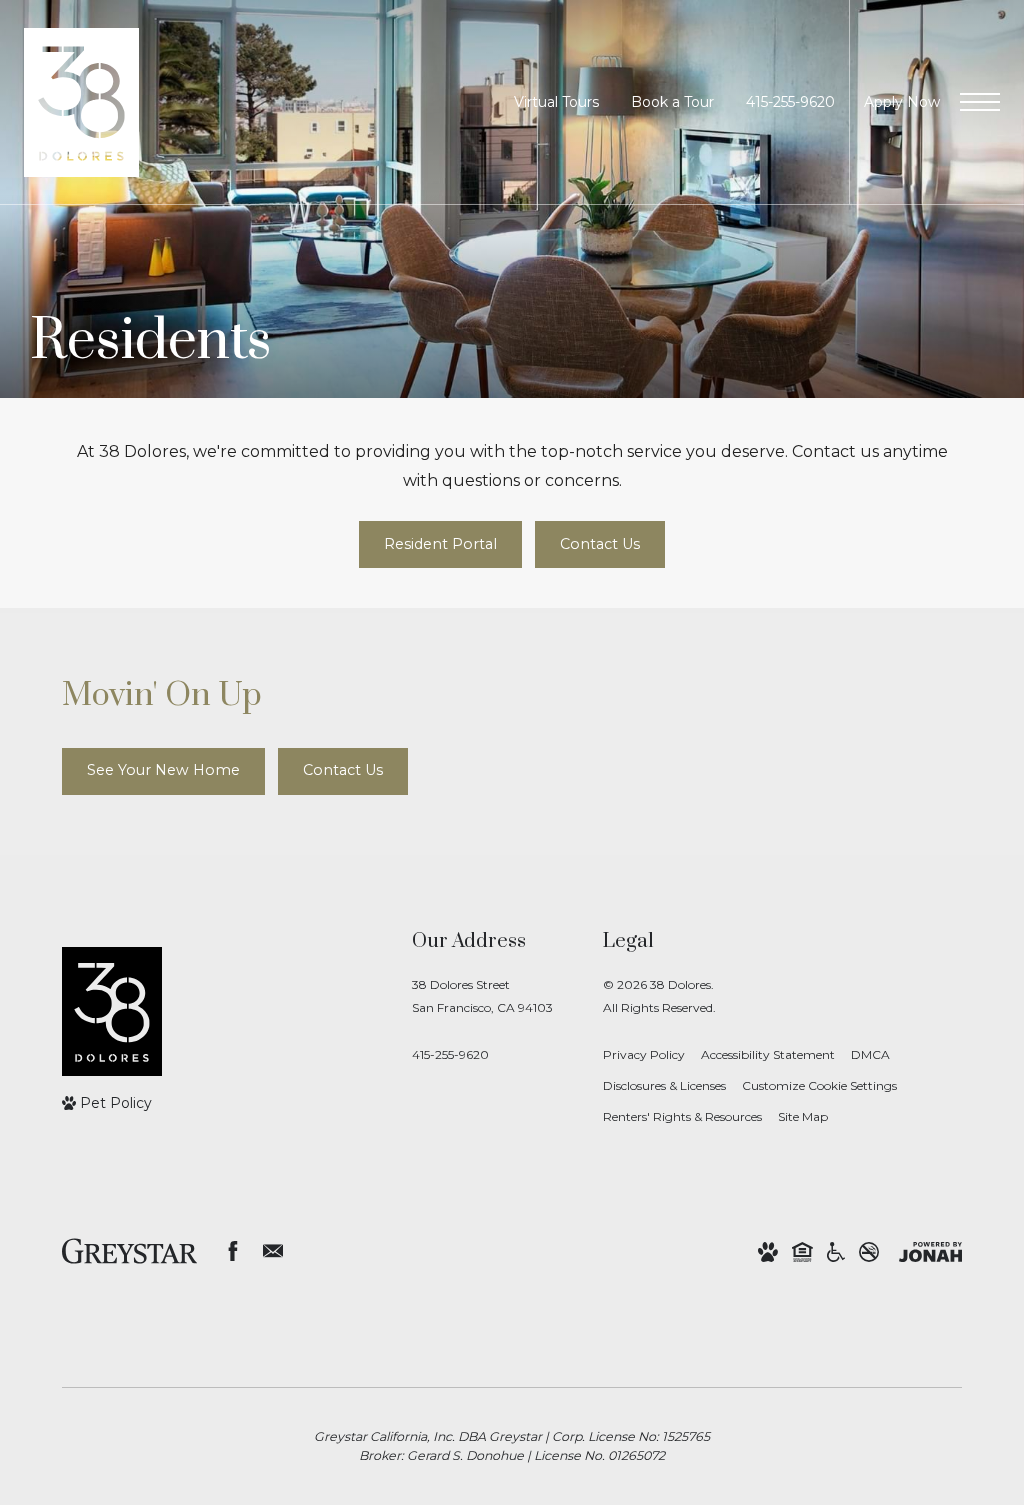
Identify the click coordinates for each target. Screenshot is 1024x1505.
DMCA (870, 1054)
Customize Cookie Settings (819, 1085)
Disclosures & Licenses (664, 1085)
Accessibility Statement (768, 1054)
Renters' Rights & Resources (682, 1116)
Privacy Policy (644, 1054)
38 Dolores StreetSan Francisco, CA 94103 (482, 996)
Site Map (803, 1116)
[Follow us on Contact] (273, 1251)
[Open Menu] (980, 102)
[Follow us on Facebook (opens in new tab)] (233, 1251)
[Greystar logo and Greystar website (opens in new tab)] (129, 1251)
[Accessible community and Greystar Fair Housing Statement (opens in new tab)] (836, 1251)
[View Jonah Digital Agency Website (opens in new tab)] (930, 1251)
